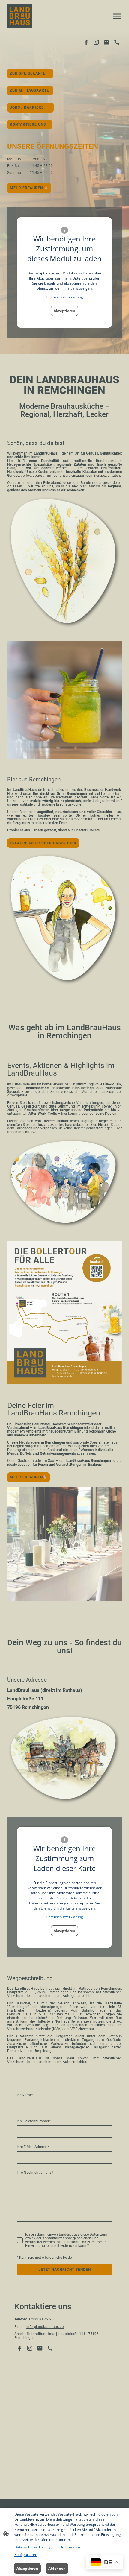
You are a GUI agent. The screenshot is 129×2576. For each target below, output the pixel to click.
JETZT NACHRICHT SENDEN (65, 2270)
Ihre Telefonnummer (34, 2121)
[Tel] (117, 42)
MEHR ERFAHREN (27, 188)
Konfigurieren (26, 2555)
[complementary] (105, 2563)
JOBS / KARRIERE (30, 107)
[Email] (106, 42)
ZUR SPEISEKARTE (30, 73)
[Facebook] (86, 42)
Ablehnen (57, 2568)
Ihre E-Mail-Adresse (33, 2147)
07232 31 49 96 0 (42, 2319)
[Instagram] (96, 42)
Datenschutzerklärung (64, 297)
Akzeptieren (64, 311)
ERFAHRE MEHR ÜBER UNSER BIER (43, 843)
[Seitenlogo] (20, 16)
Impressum (71, 2547)
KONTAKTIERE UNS (30, 124)
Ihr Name (25, 2095)
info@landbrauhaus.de (45, 2327)
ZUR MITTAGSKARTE (30, 90)
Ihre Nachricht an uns (35, 2173)
